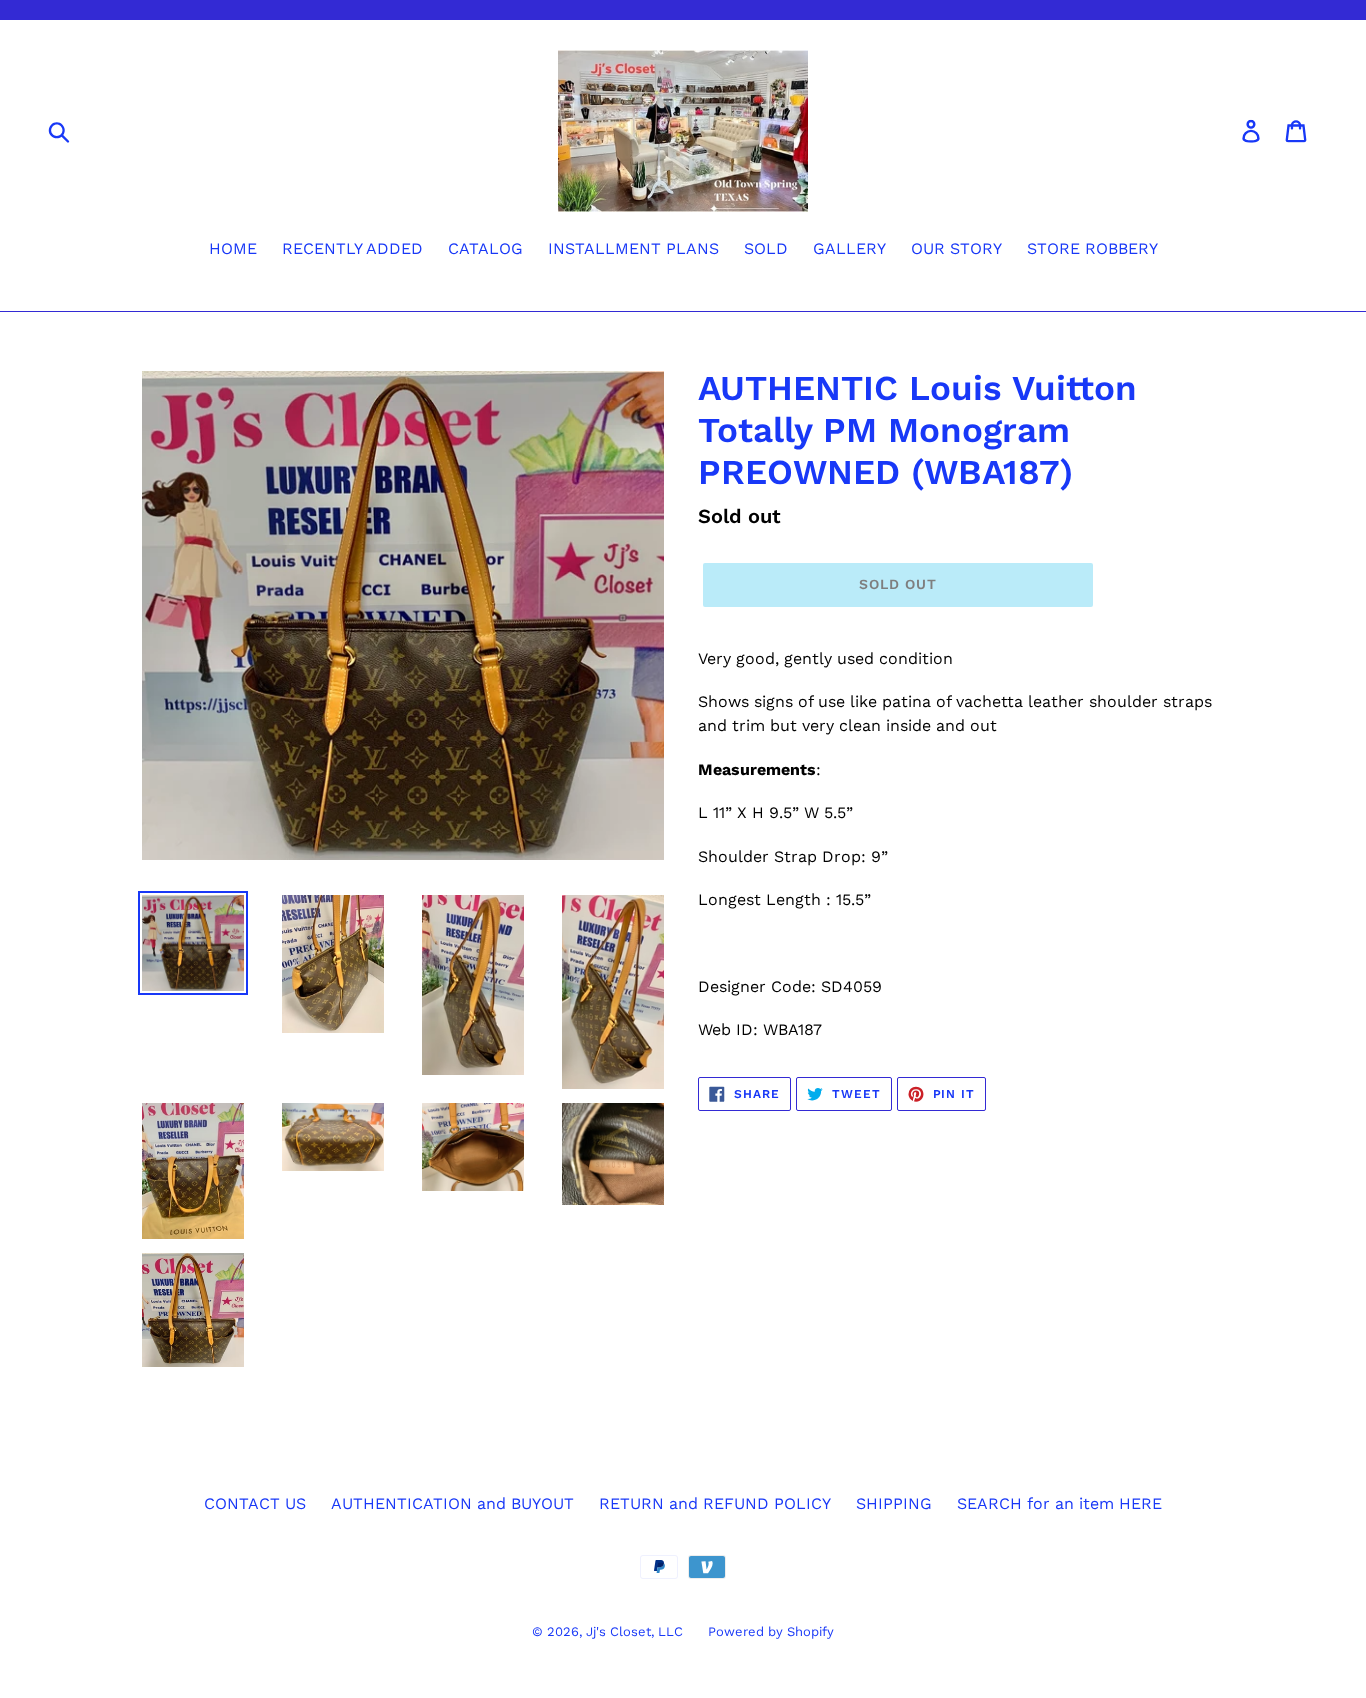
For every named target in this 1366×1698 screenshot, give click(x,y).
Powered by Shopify (771, 1631)
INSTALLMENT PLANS (633, 248)
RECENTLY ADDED (352, 248)
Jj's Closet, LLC (634, 1631)
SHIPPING (894, 1503)
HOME (233, 248)
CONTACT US (255, 1503)
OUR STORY (956, 248)
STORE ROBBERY (1092, 248)
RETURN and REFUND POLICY (715, 1503)
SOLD (766, 248)
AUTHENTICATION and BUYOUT (452, 1503)
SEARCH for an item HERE (1059, 1503)
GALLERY (849, 248)
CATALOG (485, 248)
